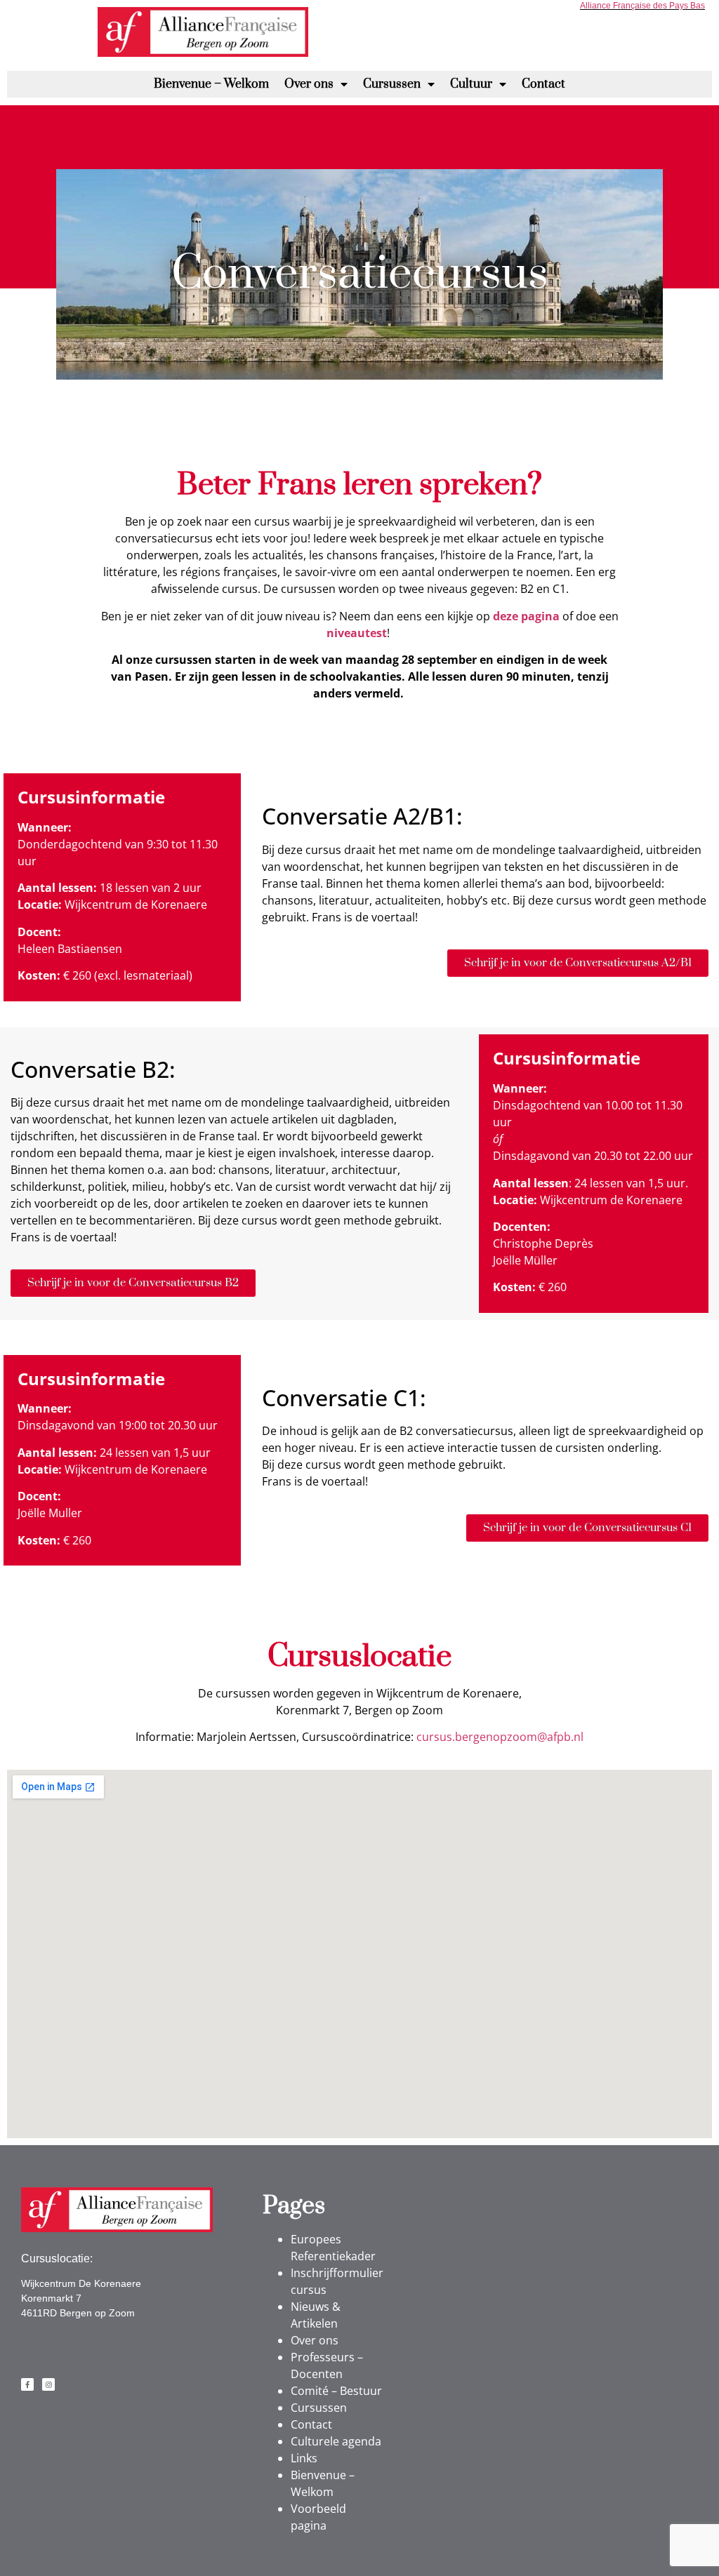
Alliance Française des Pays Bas (642, 6)
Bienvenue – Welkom (211, 84)
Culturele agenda (336, 2441)
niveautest (357, 633)
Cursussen (392, 84)
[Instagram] (48, 2384)
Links (304, 2458)
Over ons (309, 84)
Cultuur (471, 84)
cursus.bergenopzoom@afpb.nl (500, 1737)
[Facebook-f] (27, 2384)
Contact (543, 84)
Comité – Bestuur (336, 2391)
